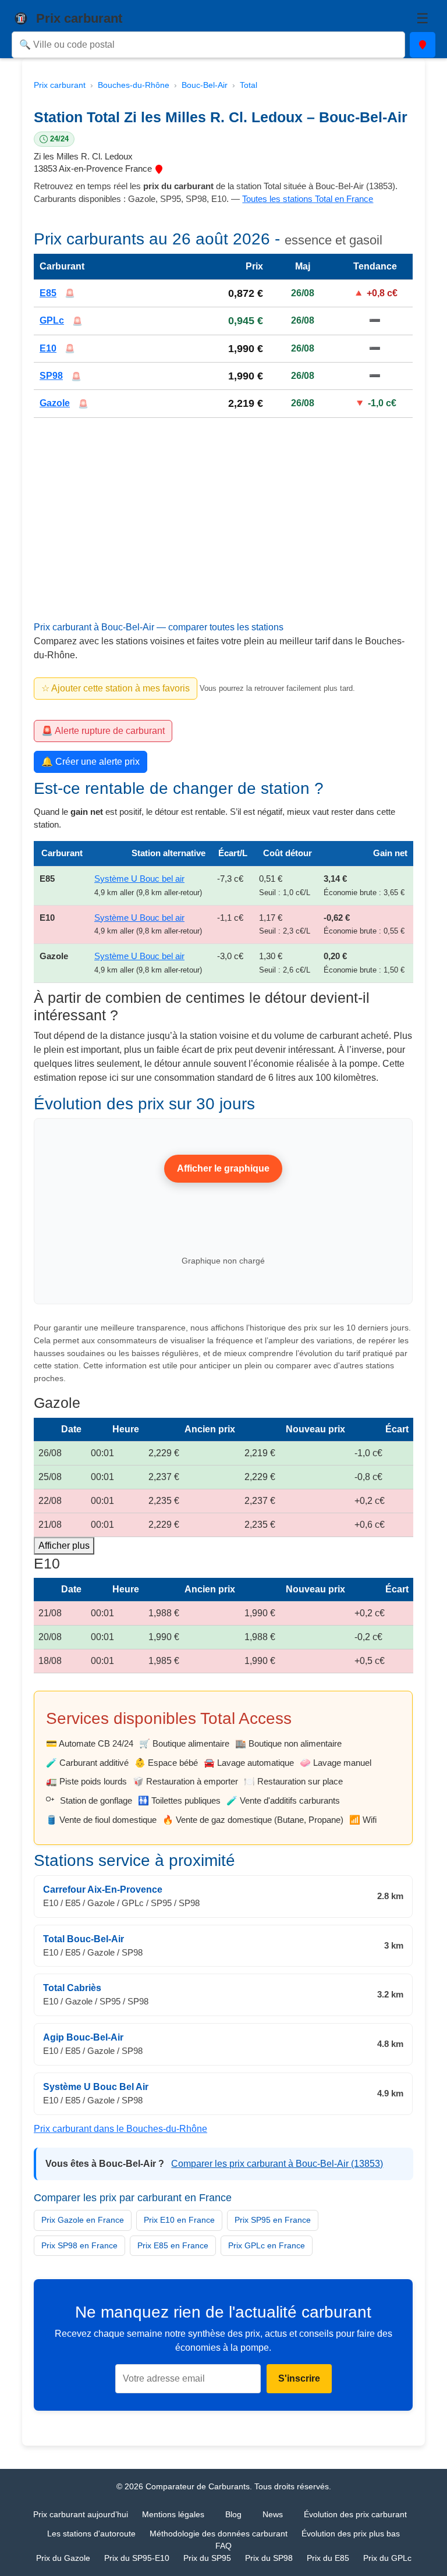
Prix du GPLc (387, 2558)
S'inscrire (299, 2378)
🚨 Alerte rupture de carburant (103, 731)
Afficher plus (64, 1546)
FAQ (223, 2546)
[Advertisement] (223, 535)
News (273, 2514)
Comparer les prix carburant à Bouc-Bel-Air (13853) (277, 2164)
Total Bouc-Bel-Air (84, 1939)
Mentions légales (173, 2514)
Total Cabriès (72, 1988)
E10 (48, 348)
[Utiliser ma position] (423, 45)
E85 (48, 293)
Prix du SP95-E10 (137, 2558)
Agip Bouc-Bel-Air (83, 2037)
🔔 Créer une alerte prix (91, 762)
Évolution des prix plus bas (351, 2534)
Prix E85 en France (173, 2245)
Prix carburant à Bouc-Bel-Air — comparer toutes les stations (159, 627)
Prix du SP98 (269, 2558)
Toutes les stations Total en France (308, 199)
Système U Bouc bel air (139, 879)
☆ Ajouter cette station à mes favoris (116, 688)
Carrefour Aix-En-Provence (103, 1890)
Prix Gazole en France (83, 2220)
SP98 (51, 376)
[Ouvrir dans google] (159, 168)
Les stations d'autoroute (91, 2534)
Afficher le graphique (224, 1168)
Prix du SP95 (207, 2558)
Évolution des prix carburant (355, 2514)
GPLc (52, 320)
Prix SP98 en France (79, 2245)
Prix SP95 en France (273, 2220)
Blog (233, 2514)
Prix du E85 (328, 2558)
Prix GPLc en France (267, 2245)
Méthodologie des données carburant (219, 2534)
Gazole (55, 404)
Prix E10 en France (179, 2220)
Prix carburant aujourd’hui (81, 2514)
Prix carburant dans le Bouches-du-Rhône (120, 2129)
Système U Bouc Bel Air (96, 2087)
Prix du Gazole (63, 2558)
